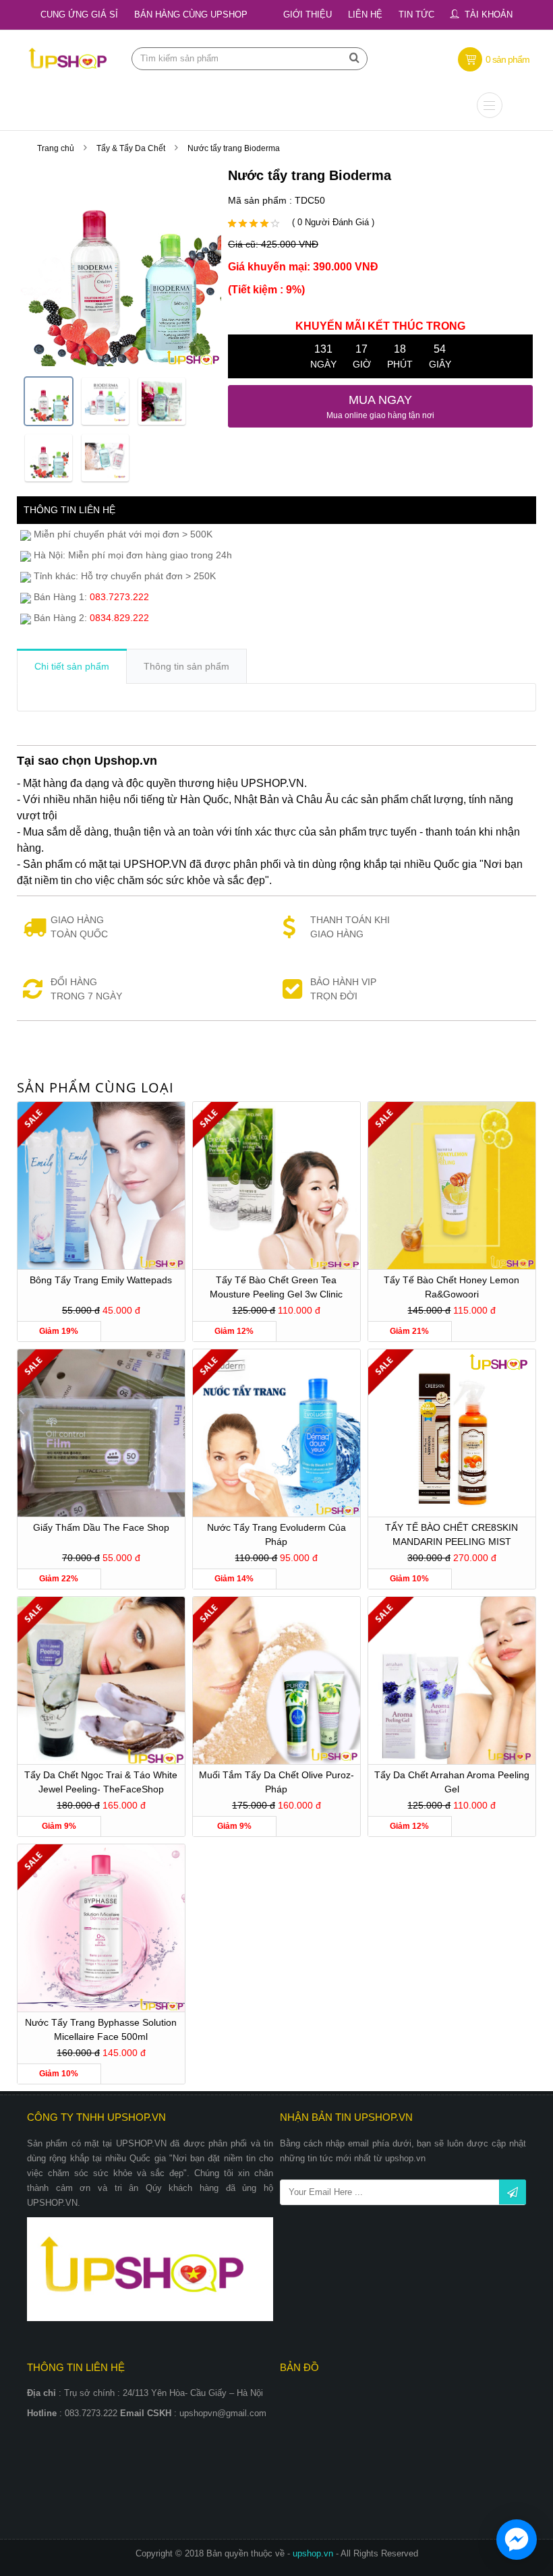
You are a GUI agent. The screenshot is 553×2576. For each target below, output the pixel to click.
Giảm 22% (59, 1579)
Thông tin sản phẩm (186, 666)
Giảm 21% (409, 1331)
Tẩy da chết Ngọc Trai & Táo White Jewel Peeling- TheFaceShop (101, 1782)
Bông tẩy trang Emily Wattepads (101, 1280)
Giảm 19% (59, 1331)
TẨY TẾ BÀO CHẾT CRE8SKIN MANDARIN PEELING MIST (452, 1534)
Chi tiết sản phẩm (72, 666)
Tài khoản (489, 14)
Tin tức (416, 14)
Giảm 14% (234, 1579)
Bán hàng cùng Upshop (191, 14)
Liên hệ (365, 14)
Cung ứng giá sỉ (79, 14)
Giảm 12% (234, 1331)
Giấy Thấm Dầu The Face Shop (101, 1527)
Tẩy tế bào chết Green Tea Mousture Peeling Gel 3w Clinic (276, 1287)
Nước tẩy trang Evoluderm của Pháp (276, 1534)
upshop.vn (314, 2553)
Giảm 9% (59, 1826)
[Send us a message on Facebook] (517, 2540)
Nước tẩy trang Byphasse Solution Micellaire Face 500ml (101, 2029)
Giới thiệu (308, 14)
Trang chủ (56, 148)
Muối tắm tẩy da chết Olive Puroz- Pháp (276, 1782)
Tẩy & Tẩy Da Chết (131, 148)
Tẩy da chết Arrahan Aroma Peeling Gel (452, 1782)
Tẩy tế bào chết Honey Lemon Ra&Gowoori (452, 1287)
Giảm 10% (409, 1579)
